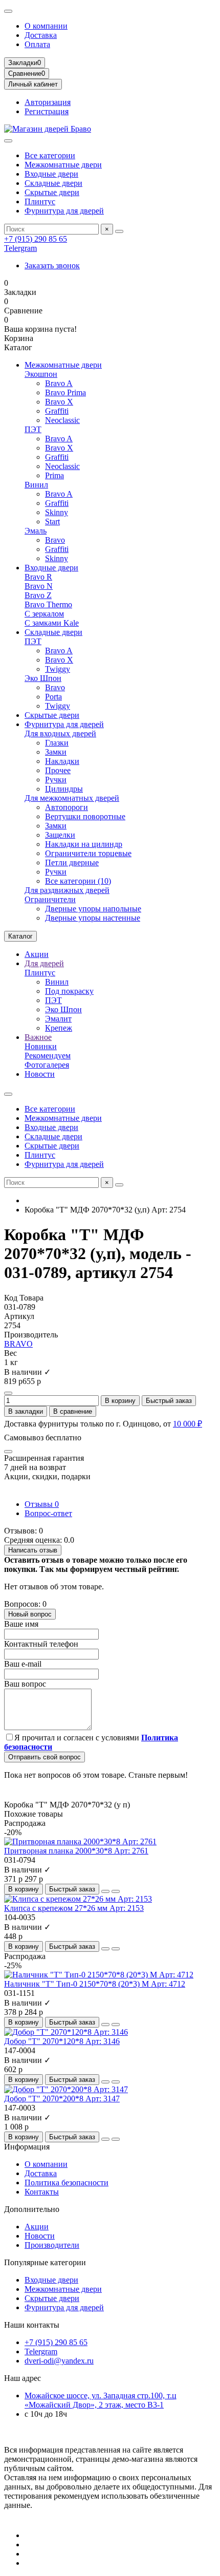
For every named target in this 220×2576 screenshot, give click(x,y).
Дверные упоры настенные (93, 918)
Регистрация (47, 111)
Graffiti (57, 411)
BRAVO (18, 1344)
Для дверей (44, 963)
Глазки (57, 743)
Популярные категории (45, 2262)
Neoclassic (62, 420)
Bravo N (39, 586)
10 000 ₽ (188, 1424)
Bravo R (38, 577)
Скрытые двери (52, 192)
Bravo (55, 540)
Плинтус (40, 201)
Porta (53, 697)
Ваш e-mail (23, 1664)
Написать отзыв (33, 1550)
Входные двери (51, 174)
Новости (40, 1074)
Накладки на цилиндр (84, 844)
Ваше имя (21, 1624)
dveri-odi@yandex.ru (59, 2361)
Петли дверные (72, 863)
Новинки (41, 1046)
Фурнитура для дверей (64, 211)
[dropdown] (8, 11)
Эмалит (58, 1019)
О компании (46, 26)
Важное (38, 1037)
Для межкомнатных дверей (72, 798)
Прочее (58, 770)
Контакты (42, 2192)
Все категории (50, 155)
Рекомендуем (48, 1056)
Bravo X (59, 402)
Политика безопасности (67, 2183)
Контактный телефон (41, 1644)
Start (52, 521)
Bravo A (59, 383)
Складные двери (53, 183)
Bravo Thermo (48, 604)
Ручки (56, 780)
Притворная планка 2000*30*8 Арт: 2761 (76, 1851)
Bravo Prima (65, 392)
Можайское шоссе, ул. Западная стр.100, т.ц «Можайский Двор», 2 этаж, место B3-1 (101, 2400)
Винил (36, 485)
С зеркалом (44, 614)
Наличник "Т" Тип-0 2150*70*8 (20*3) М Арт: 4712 (95, 1984)
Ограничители (50, 899)
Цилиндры (64, 789)
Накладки (62, 761)
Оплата (37, 44)
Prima (54, 475)
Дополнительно (32, 2209)
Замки (56, 752)
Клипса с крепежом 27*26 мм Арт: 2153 (74, 1908)
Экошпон (41, 374)
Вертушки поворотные (85, 816)
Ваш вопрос (25, 1684)
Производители (52, 2245)
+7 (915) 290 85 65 (36, 239)
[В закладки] (105, 1891)
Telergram (20, 248)
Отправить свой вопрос (45, 1757)
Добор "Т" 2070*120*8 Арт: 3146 (62, 2041)
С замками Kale (52, 623)
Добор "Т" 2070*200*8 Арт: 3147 (62, 2099)
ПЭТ (33, 429)
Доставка (41, 35)
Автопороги (67, 807)
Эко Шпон (43, 678)
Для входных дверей (60, 733)
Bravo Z (38, 595)
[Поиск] (119, 231)
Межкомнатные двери (63, 165)
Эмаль (36, 531)
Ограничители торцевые (88, 853)
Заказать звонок (52, 265)
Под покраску (69, 991)
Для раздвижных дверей (67, 890)
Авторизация (48, 102)
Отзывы (42, 1504)
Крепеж (59, 1028)
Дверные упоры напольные (93, 909)
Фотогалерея (47, 1065)
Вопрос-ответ (48, 1513)
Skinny (57, 512)
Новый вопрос (30, 1614)
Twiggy (58, 669)
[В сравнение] (116, 1891)
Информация (27, 2147)
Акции (37, 954)
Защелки (60, 835)
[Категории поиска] (8, 141)
